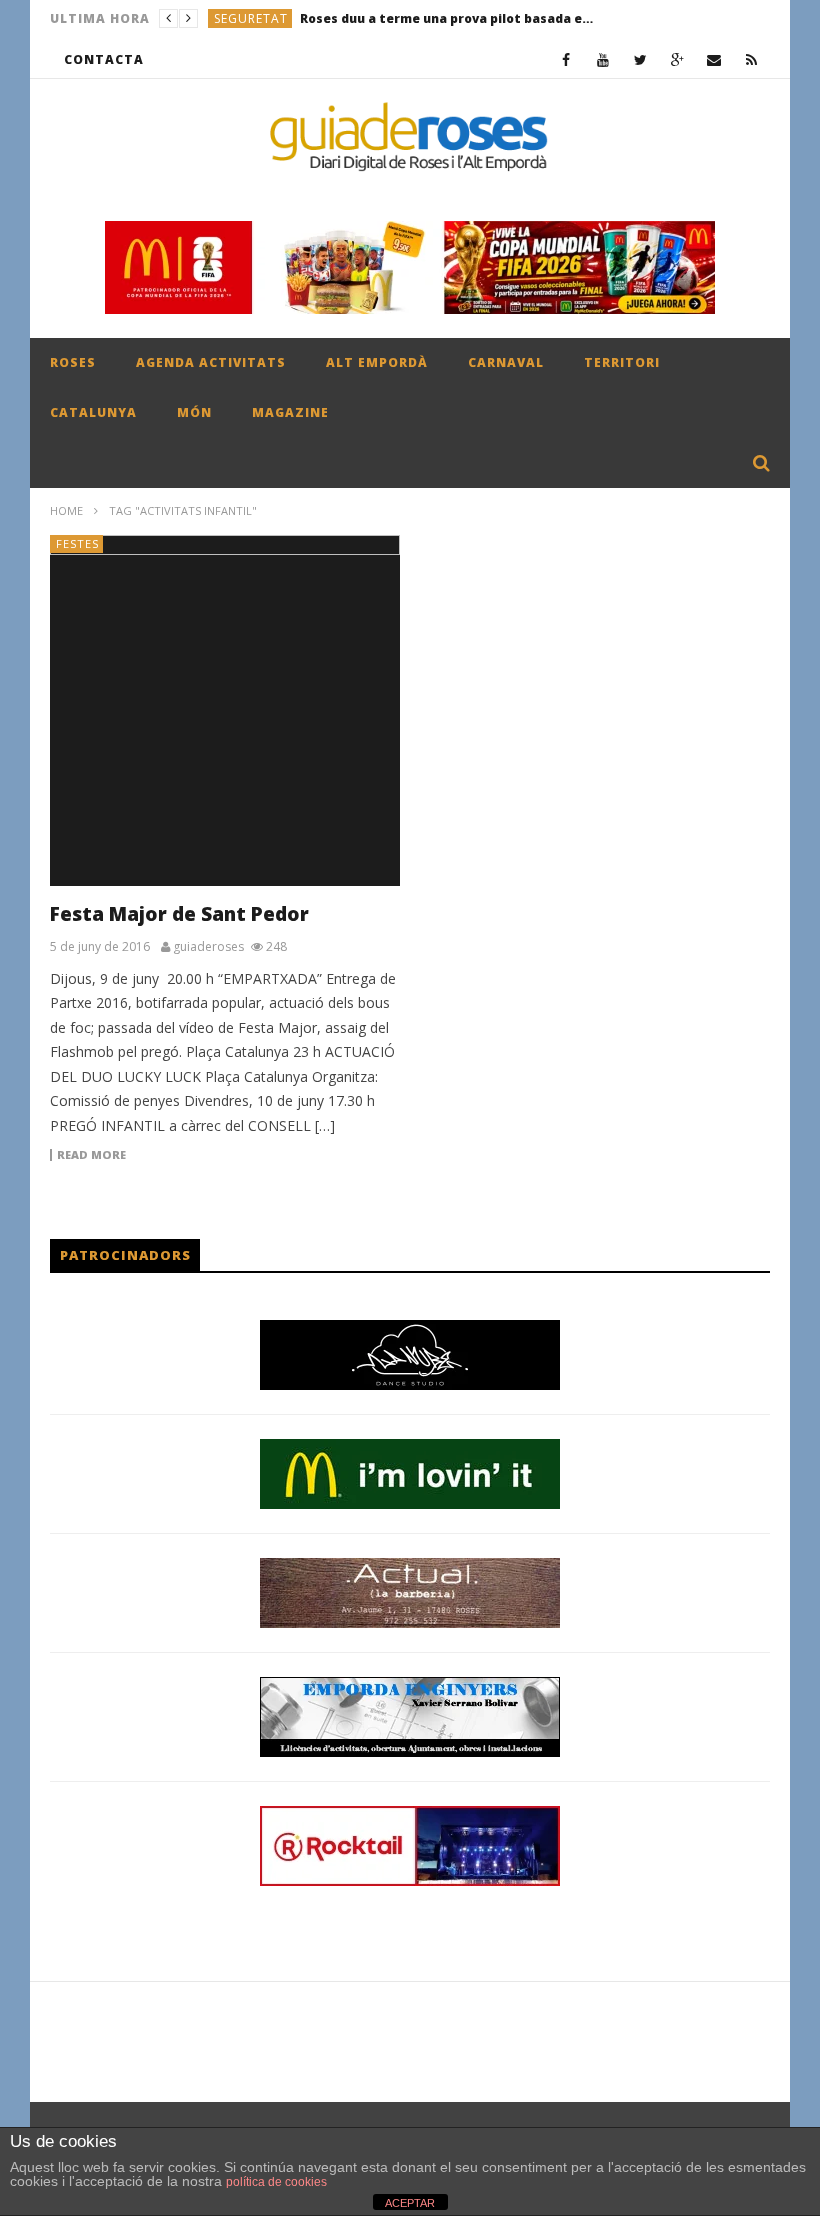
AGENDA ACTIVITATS (211, 362)
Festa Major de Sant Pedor (179, 914)
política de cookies (276, 2182)
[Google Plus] (677, 59)
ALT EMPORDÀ (377, 362)
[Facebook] (566, 59)
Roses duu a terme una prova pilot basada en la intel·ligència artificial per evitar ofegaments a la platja (450, 18)
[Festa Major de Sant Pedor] (225, 711)
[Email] (714, 59)
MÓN (194, 412)
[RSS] (751, 59)
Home (66, 510)
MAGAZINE (290, 412)
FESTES (77, 543)
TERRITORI (622, 362)
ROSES (73, 362)
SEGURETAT (251, 18)
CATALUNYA (93, 412)
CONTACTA (104, 59)
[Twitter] (640, 59)
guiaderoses (208, 947)
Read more (91, 1155)
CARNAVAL (506, 362)
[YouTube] (603, 59)
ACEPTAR (410, 2203)
